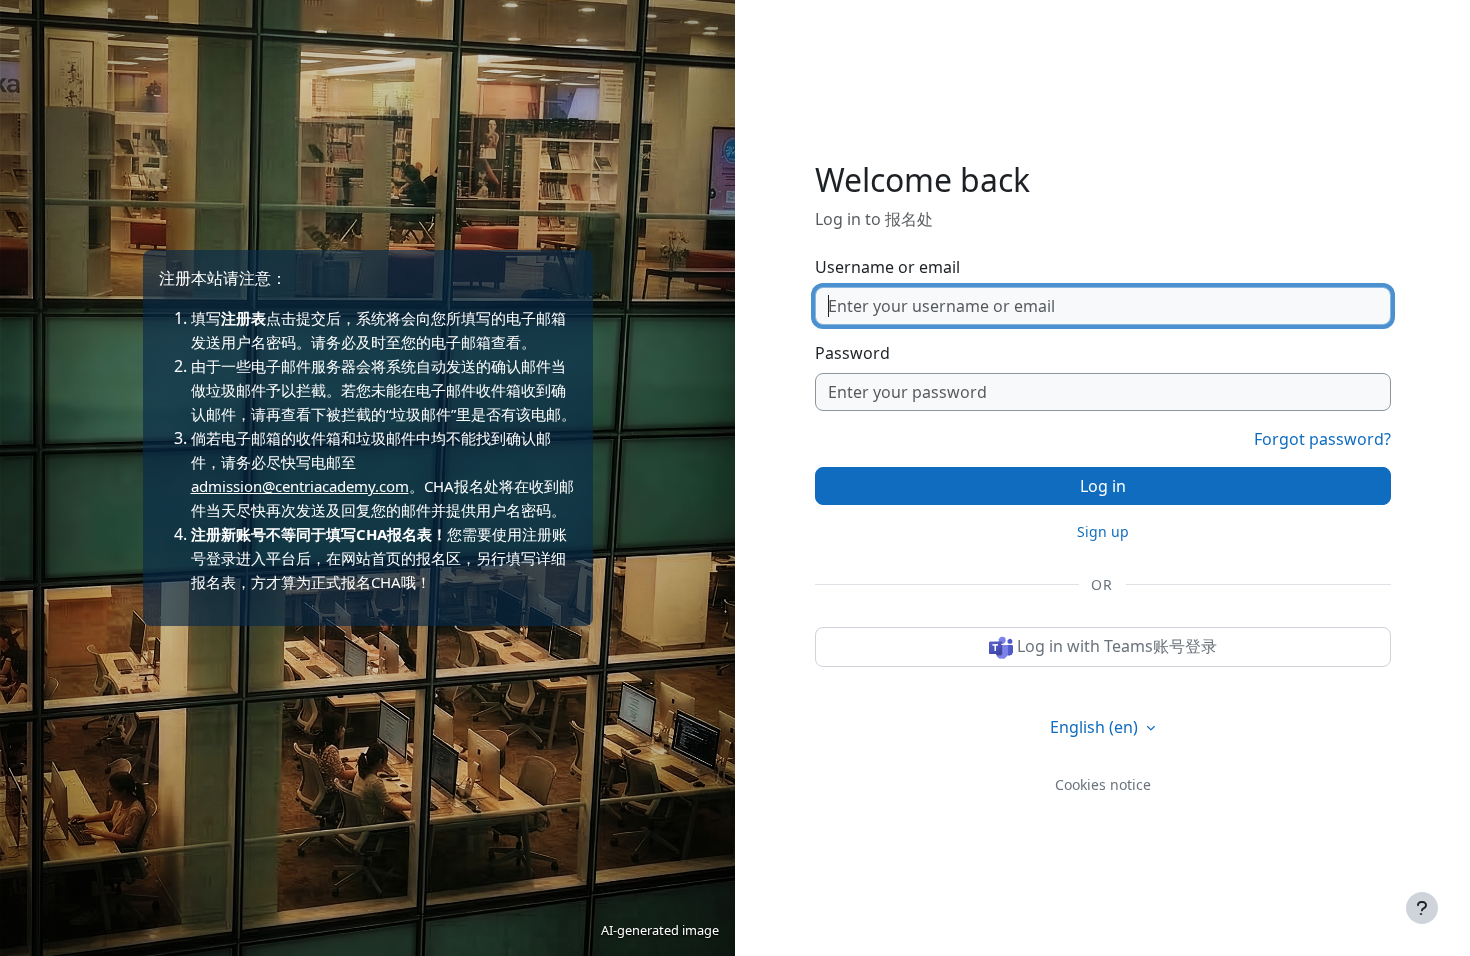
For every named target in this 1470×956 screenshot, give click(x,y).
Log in (1103, 486)
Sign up (1103, 531)
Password (852, 353)
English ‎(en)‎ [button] (1096, 727)
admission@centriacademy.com (300, 486)
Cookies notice (1103, 784)
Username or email (887, 267)
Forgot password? (1322, 439)
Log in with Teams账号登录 (1115, 646)
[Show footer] (1422, 908)
